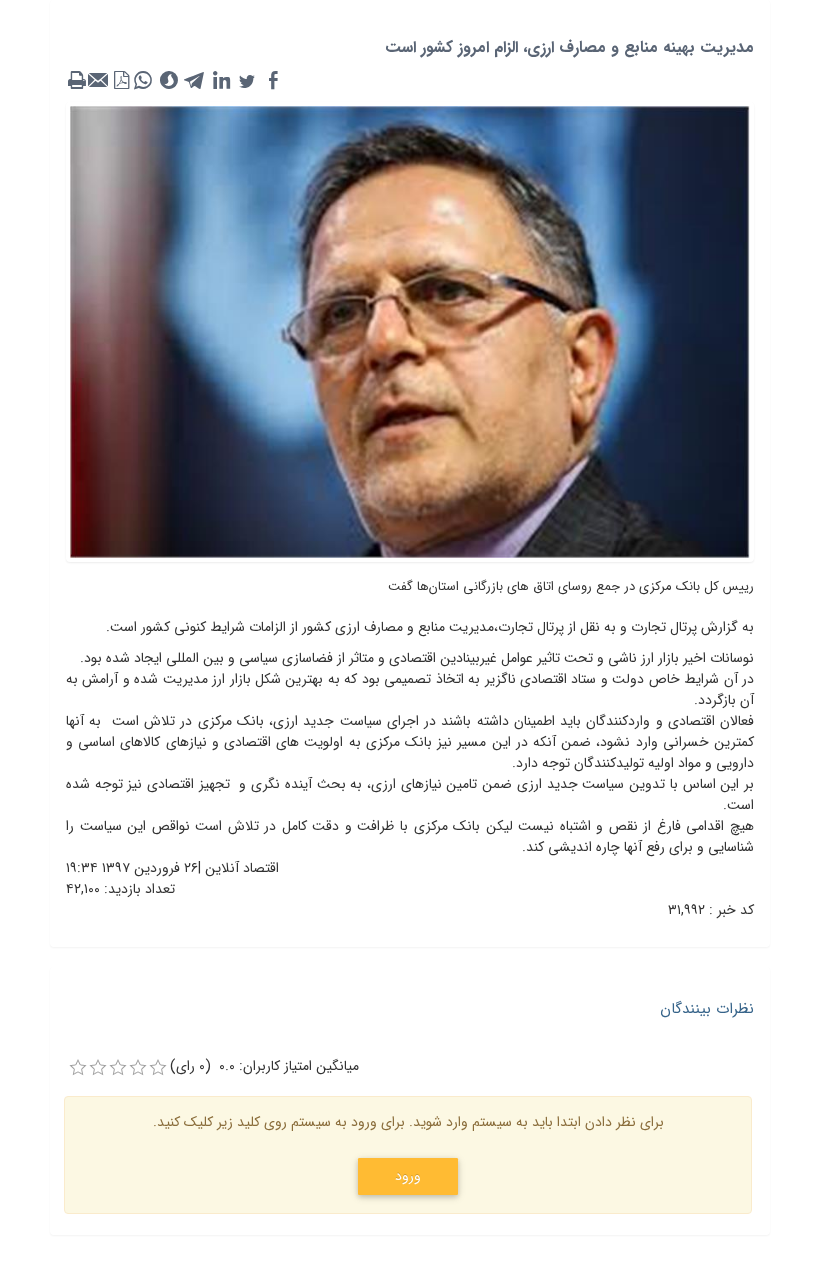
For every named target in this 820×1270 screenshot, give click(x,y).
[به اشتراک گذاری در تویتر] (247, 81)
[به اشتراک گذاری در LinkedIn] (221, 81)
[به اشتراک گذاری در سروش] (169, 81)
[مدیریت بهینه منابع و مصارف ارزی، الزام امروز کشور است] (410, 331)
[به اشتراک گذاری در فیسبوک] (273, 81)
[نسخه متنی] (77, 81)
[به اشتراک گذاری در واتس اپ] (143, 81)
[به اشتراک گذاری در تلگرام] (195, 81)
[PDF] (121, 81)
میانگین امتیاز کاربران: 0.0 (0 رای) (264, 1066)
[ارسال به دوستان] (99, 81)
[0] (78, 1068)
